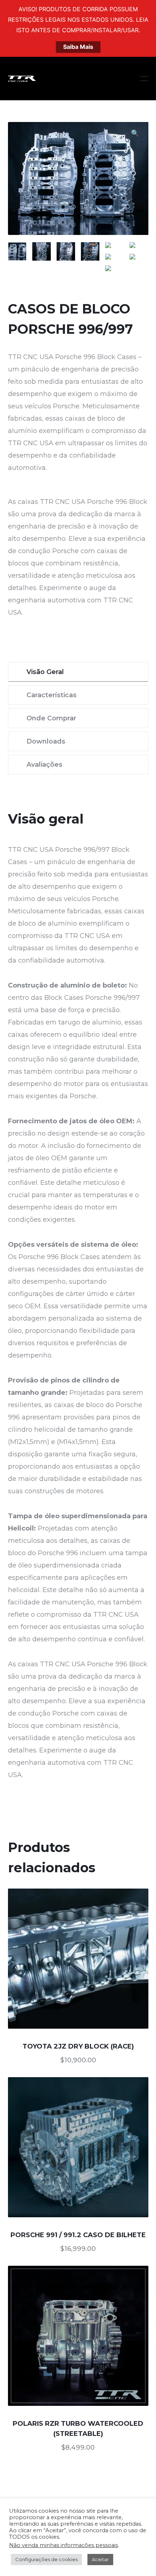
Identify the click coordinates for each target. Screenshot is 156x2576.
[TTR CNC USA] (22, 79)
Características (52, 695)
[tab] (78, 672)
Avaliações (44, 765)
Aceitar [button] (100, 2559)
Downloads (46, 741)
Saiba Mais (78, 47)
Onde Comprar (51, 718)
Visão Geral (45, 672)
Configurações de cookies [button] (46, 2559)
